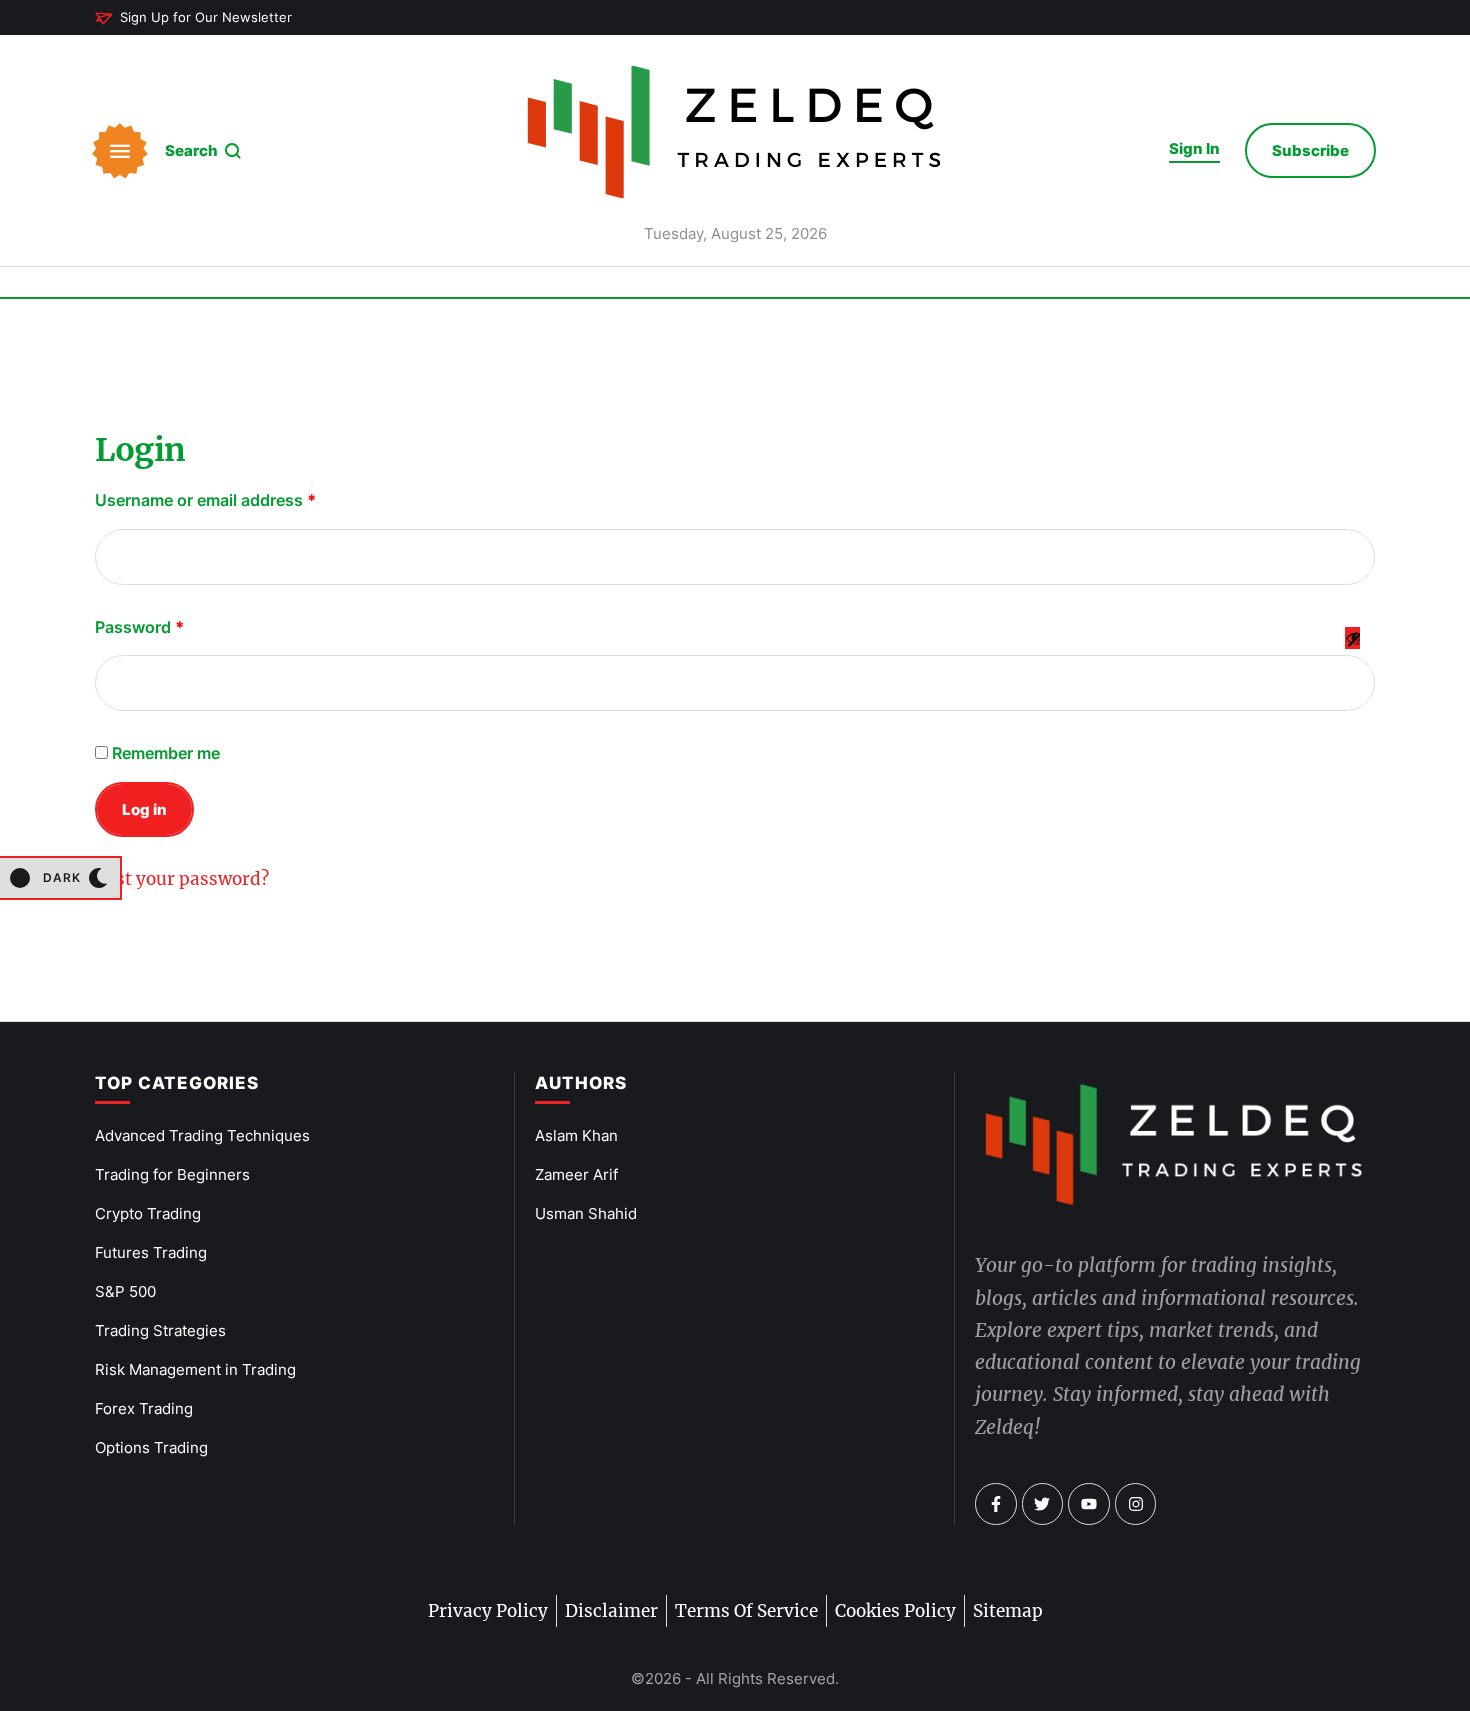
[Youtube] (1089, 1504)
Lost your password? (182, 879)
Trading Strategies (160, 1330)
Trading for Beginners (172, 1174)
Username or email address (210, 497)
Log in (144, 809)
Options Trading (151, 1447)
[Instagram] (1136, 1504)
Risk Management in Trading (195, 1369)
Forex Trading (144, 1408)
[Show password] (1352, 655)
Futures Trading (151, 1252)
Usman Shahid (586, 1213)
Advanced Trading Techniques (202, 1135)
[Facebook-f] (996, 1504)
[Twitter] (1043, 1504)
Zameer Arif (576, 1174)
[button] (193, 18)
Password (144, 624)
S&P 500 (125, 1291)
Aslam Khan (576, 1135)
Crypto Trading (148, 1213)
